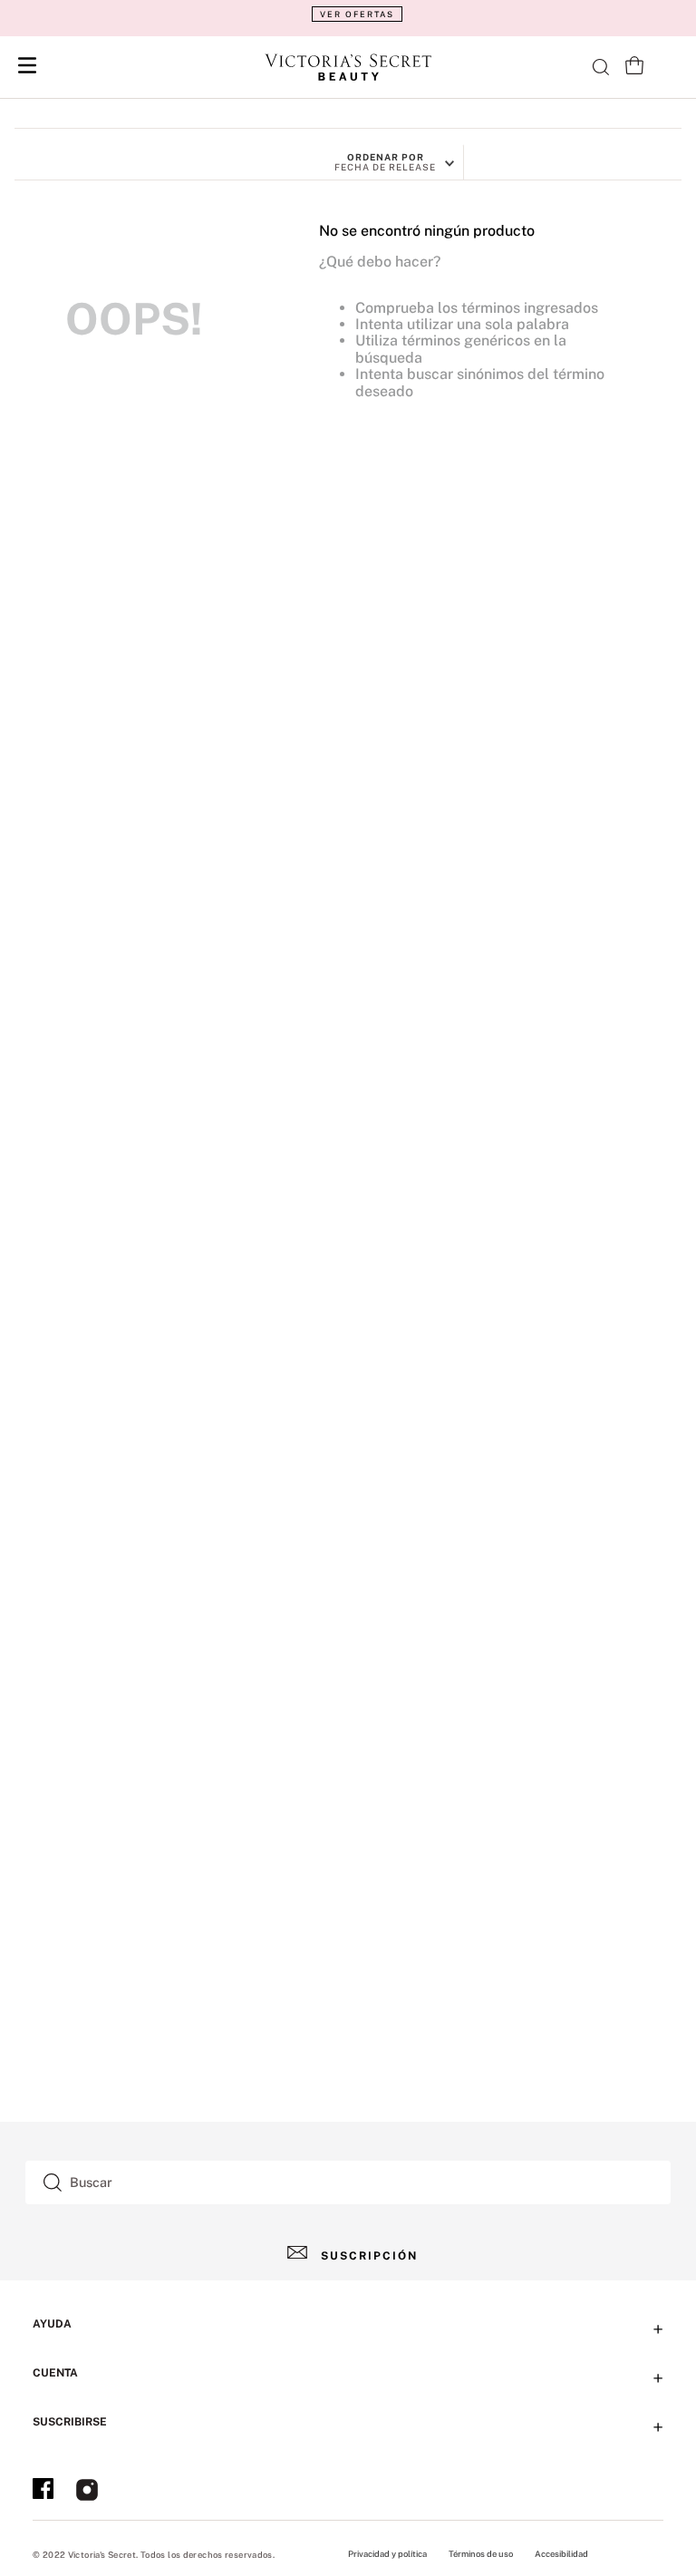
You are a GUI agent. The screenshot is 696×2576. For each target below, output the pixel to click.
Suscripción (369, 2256)
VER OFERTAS (357, 14)
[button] (348, 14)
